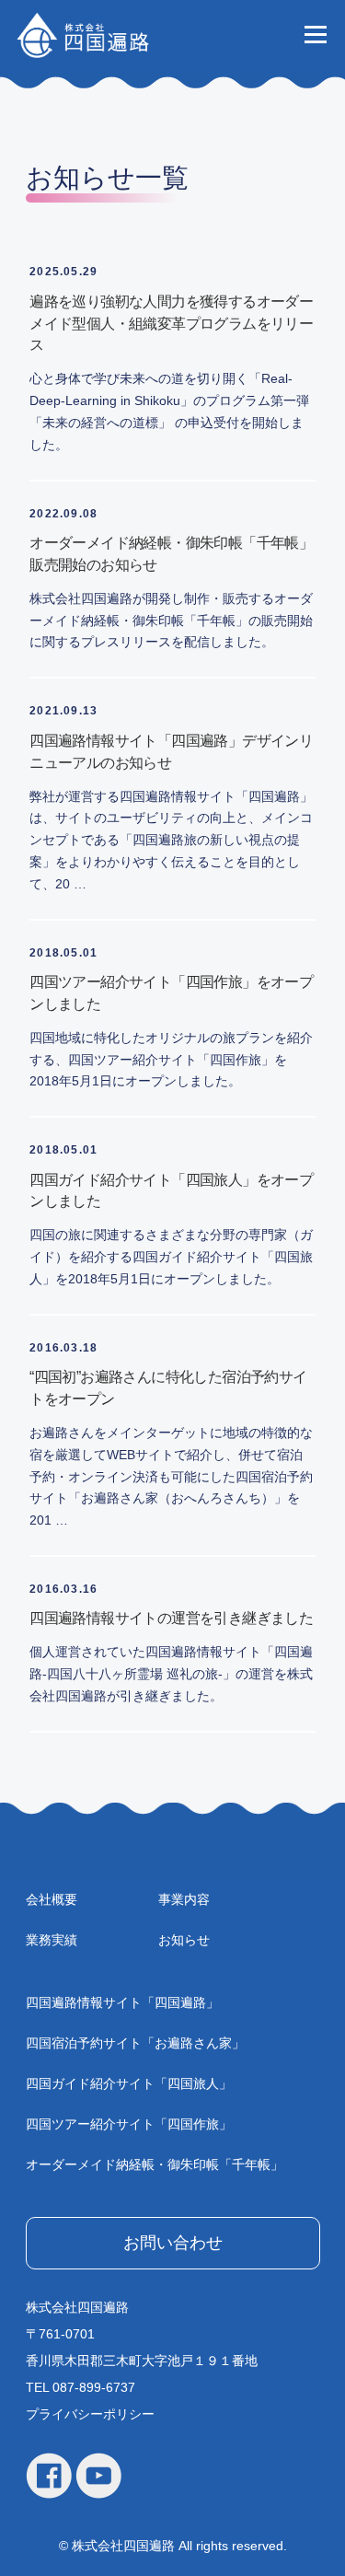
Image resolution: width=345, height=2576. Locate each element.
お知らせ (184, 1940)
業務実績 (52, 1940)
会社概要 (52, 1899)
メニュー (315, 34)
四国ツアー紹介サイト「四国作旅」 (129, 2124)
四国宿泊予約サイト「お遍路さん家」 (135, 2043)
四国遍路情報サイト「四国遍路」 (122, 2002)
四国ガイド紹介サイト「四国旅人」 (129, 2083)
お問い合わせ (173, 2243)
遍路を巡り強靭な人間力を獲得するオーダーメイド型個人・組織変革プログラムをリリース (171, 324)
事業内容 (184, 1899)
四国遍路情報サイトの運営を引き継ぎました (171, 1618)
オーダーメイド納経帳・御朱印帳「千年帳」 (155, 2164)
